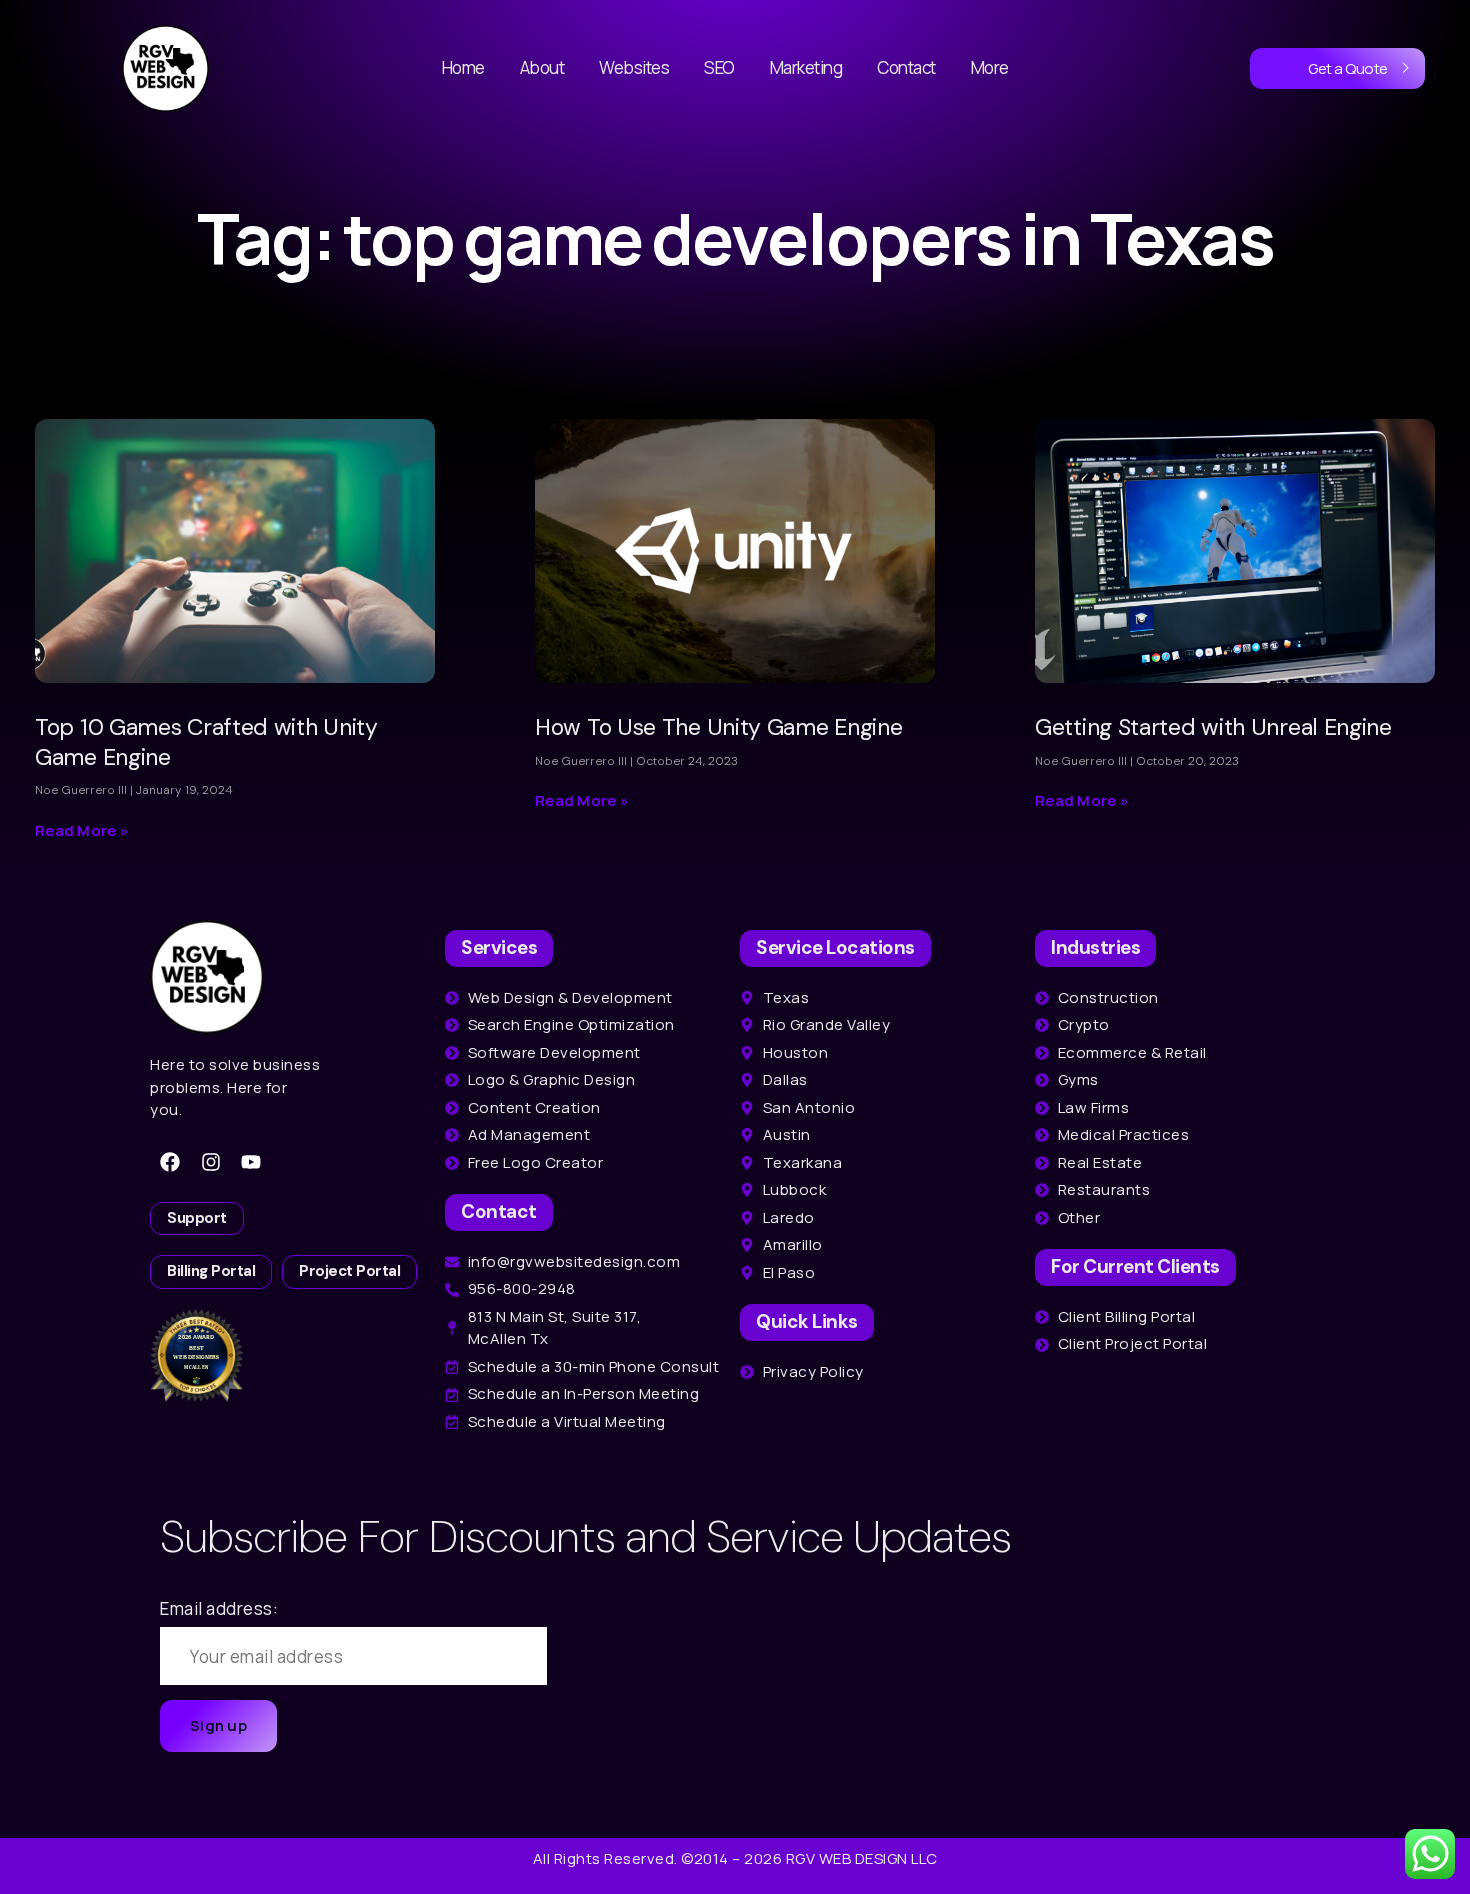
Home (463, 67)
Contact (906, 67)
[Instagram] (211, 1162)
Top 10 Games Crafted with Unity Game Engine (206, 742)
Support (197, 1218)
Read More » (82, 830)
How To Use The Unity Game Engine (718, 727)
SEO (719, 67)
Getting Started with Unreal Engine (1213, 727)
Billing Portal (211, 1271)
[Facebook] (170, 1162)
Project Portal (349, 1271)
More (990, 67)
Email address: (219, 1608)
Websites (634, 67)
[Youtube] (251, 1162)
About (542, 67)
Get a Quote (1348, 68)
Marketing (806, 67)
